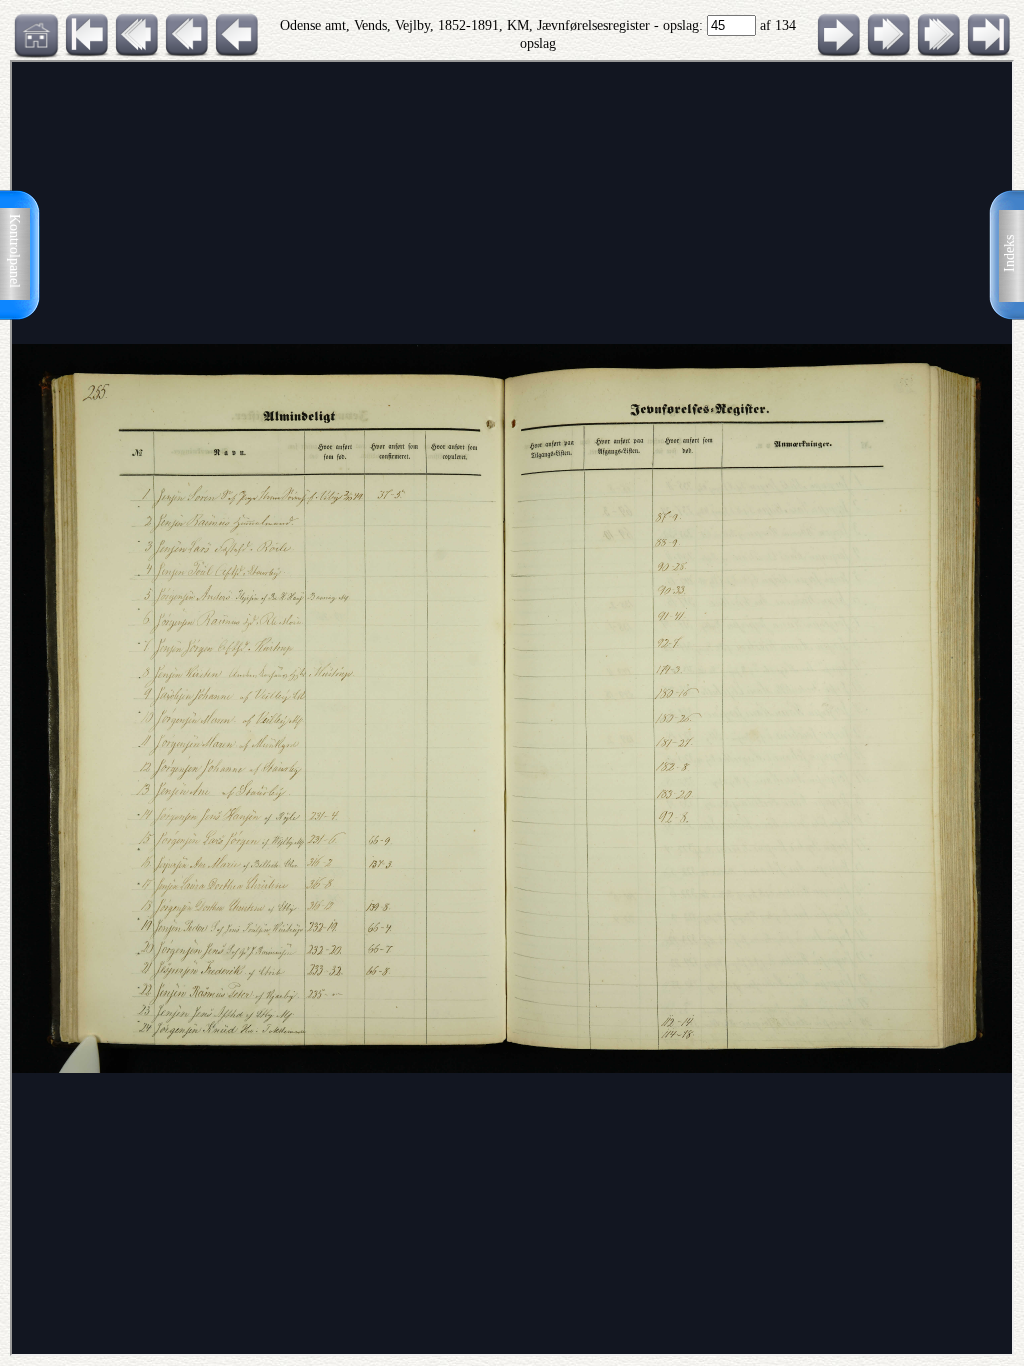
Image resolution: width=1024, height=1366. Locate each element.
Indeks (1009, 253)
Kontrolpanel (14, 251)
